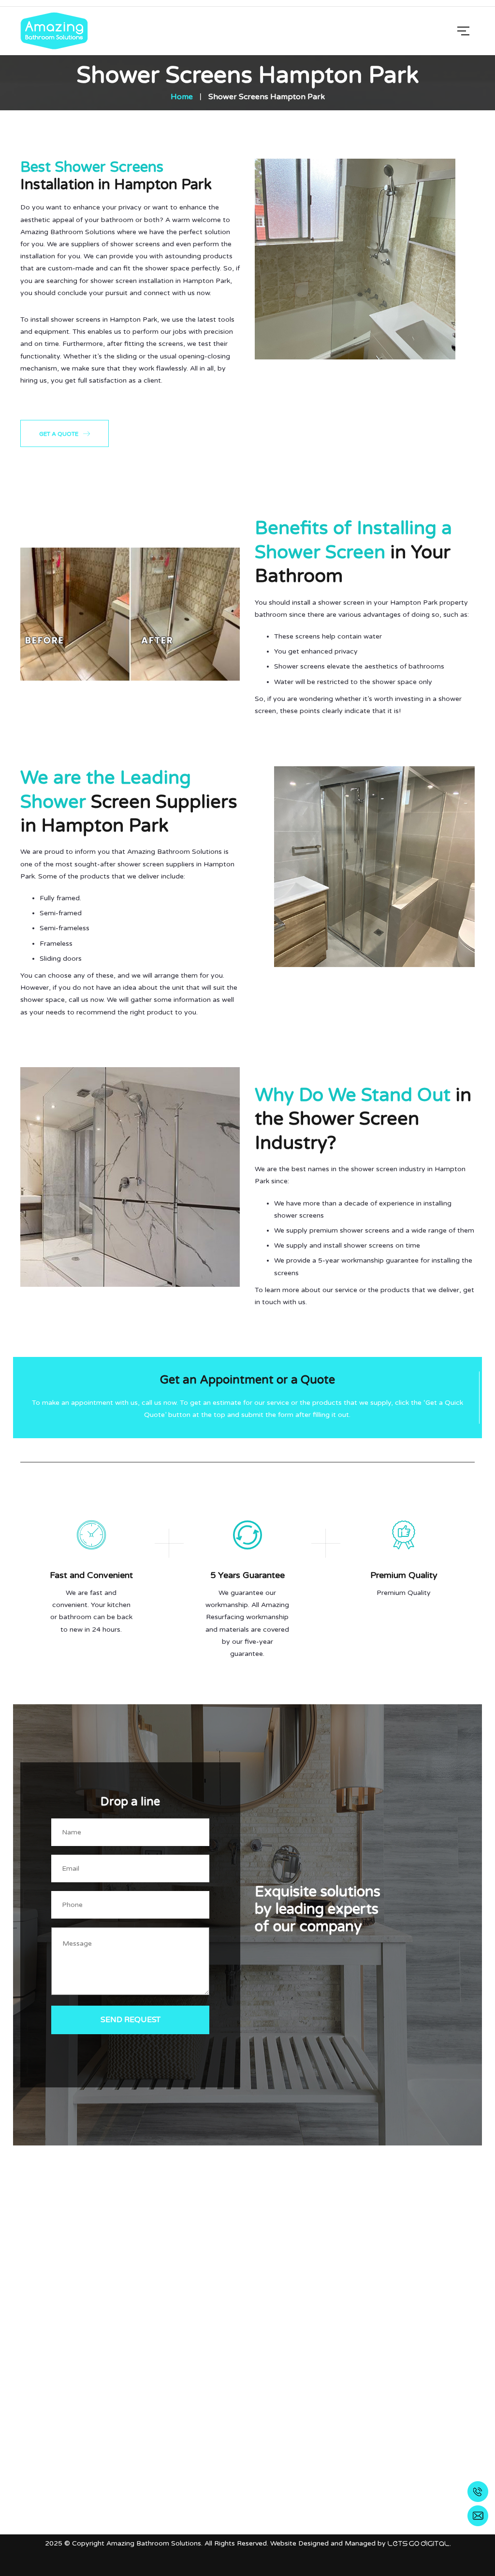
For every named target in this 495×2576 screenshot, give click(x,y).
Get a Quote (59, 434)
